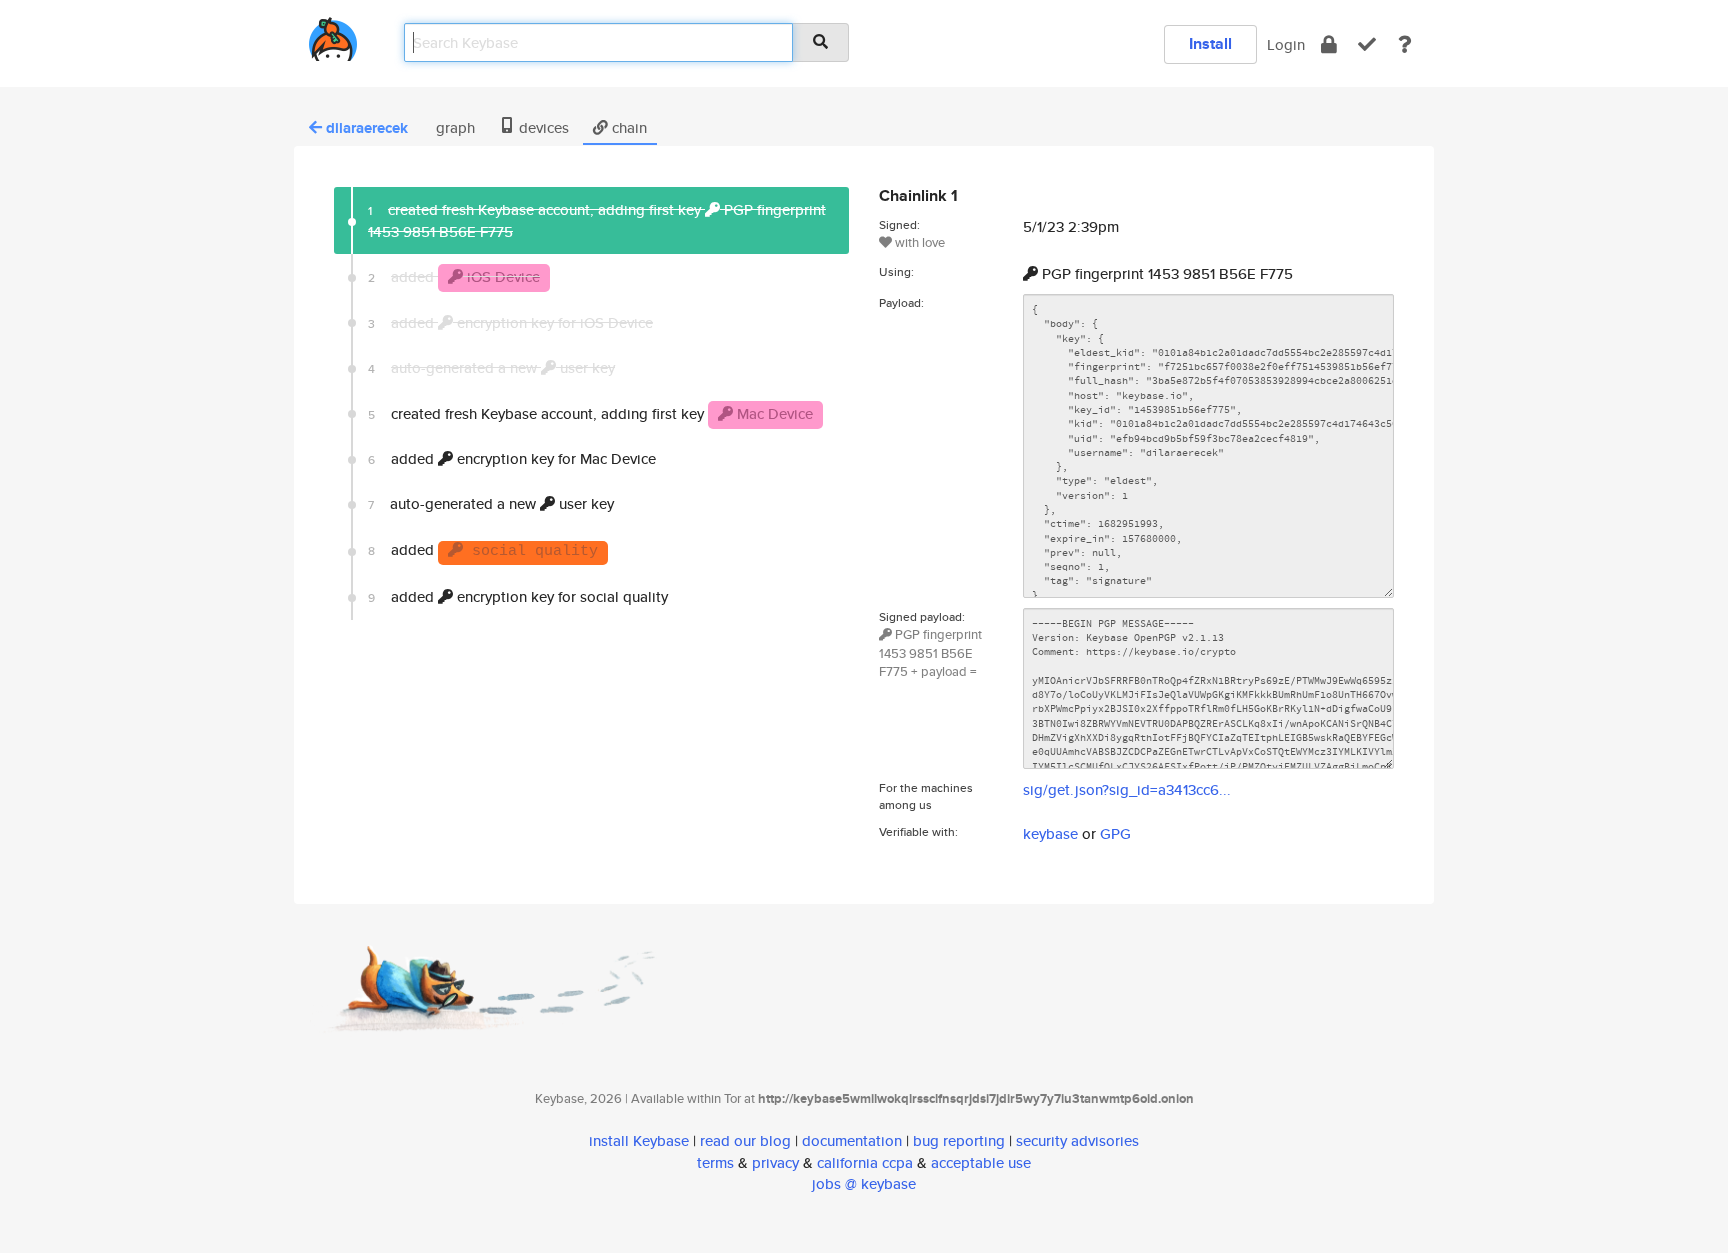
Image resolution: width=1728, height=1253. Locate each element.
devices (542, 127)
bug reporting (959, 1140)
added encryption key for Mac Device (512, 458)
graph (453, 127)
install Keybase (639, 1140)
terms (715, 1162)
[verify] (1367, 44)
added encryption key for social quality (518, 596)
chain (627, 127)
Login (1286, 44)
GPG (1115, 833)
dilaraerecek (367, 128)
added (483, 549)
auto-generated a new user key (491, 503)
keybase (1050, 833)
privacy (775, 1162)
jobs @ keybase (864, 1183)
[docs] (1405, 44)
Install (1210, 43)
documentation (852, 1140)
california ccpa (865, 1162)
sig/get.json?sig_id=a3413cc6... (1127, 789)
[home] (333, 35)
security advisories (1077, 1140)
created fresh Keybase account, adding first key (590, 413)
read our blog (745, 1140)
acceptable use (981, 1162)
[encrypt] (1329, 44)
